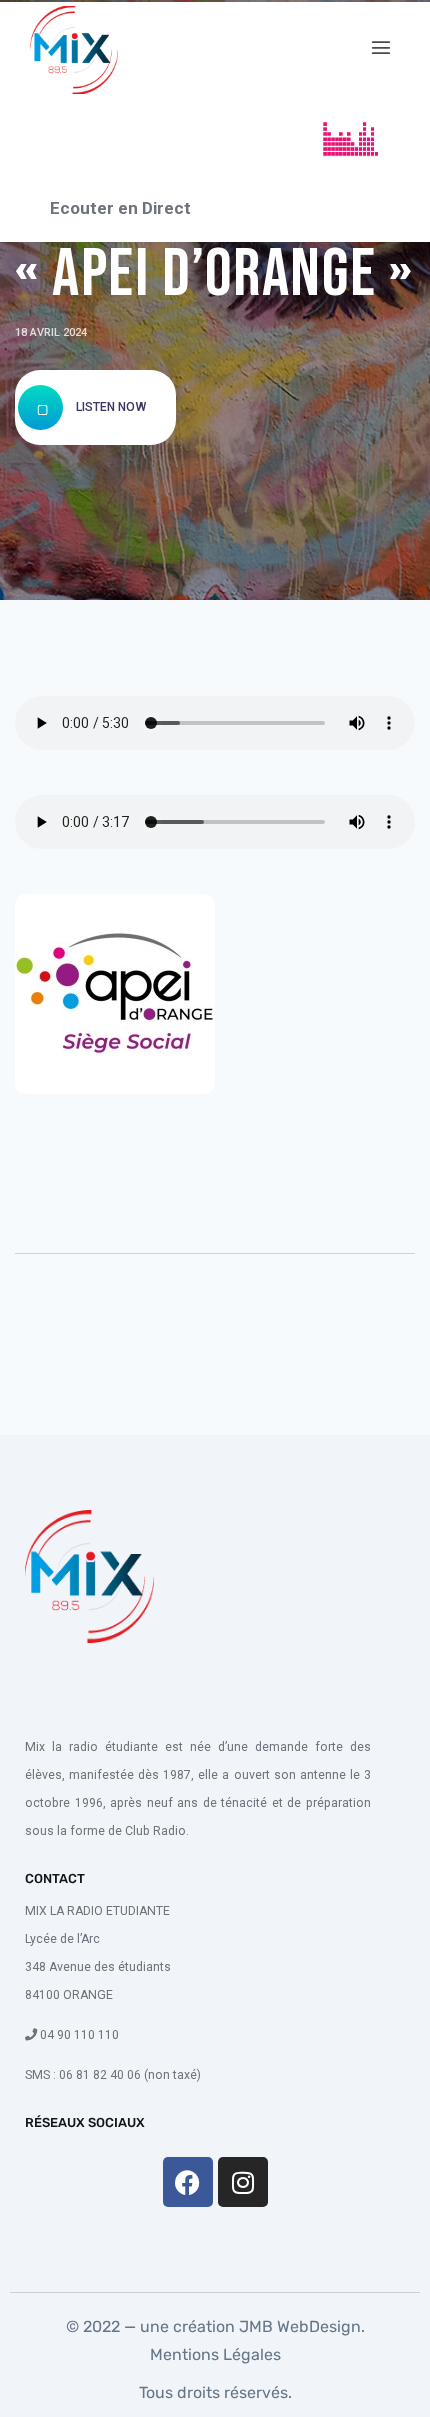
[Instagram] (243, 2182)
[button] (381, 48)
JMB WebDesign (298, 2326)
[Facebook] (188, 2182)
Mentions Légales (215, 2354)
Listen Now (109, 407)
